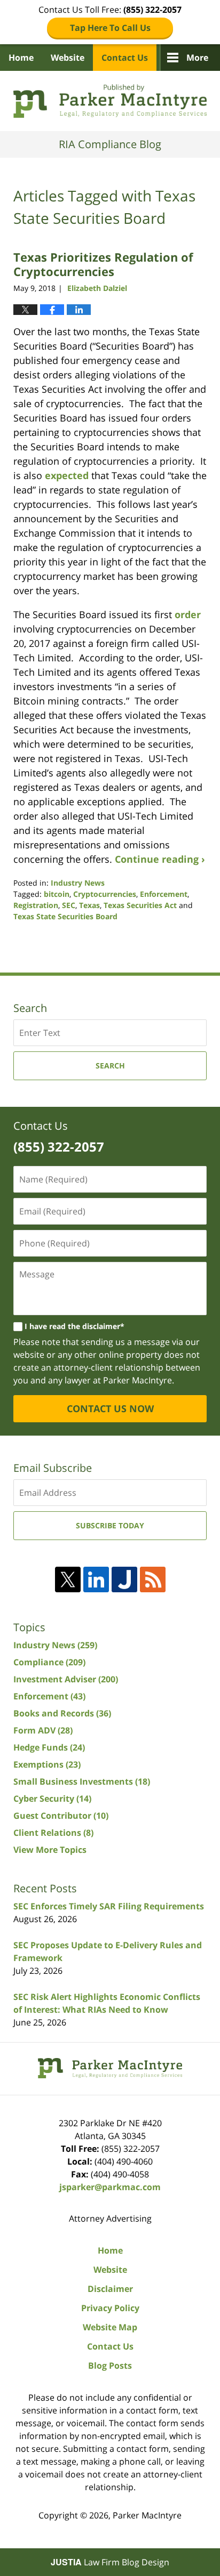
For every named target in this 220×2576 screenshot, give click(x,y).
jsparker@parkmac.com (110, 2187)
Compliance (49, 1662)
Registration (36, 905)
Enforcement (164, 894)
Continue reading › (160, 859)
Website (68, 58)
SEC (69, 905)
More (197, 58)
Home (21, 58)
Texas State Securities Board (65, 916)
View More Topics (50, 1850)
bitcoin (57, 894)
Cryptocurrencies (105, 894)
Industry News (78, 883)
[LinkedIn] (96, 1579)
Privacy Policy (110, 2308)
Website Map (110, 2327)
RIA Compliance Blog (110, 101)
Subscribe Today (110, 1525)
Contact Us (125, 58)
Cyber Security (52, 1799)
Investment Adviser (66, 1679)
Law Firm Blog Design (110, 2562)
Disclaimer (110, 2289)
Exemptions (47, 1764)
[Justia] (124, 1579)
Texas (89, 905)
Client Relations (53, 1833)
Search (110, 1066)
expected (67, 475)
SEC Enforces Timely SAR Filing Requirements (109, 1906)
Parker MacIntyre (147, 2515)
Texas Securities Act (140, 905)
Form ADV (43, 1730)
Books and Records (62, 1713)
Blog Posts (110, 2366)
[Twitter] (68, 1579)
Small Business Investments (82, 1781)
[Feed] (153, 1579)
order (188, 614)
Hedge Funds (49, 1747)
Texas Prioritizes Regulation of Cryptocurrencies (103, 264)
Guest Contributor (61, 1816)
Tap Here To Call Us (110, 28)
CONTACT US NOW (110, 1408)
